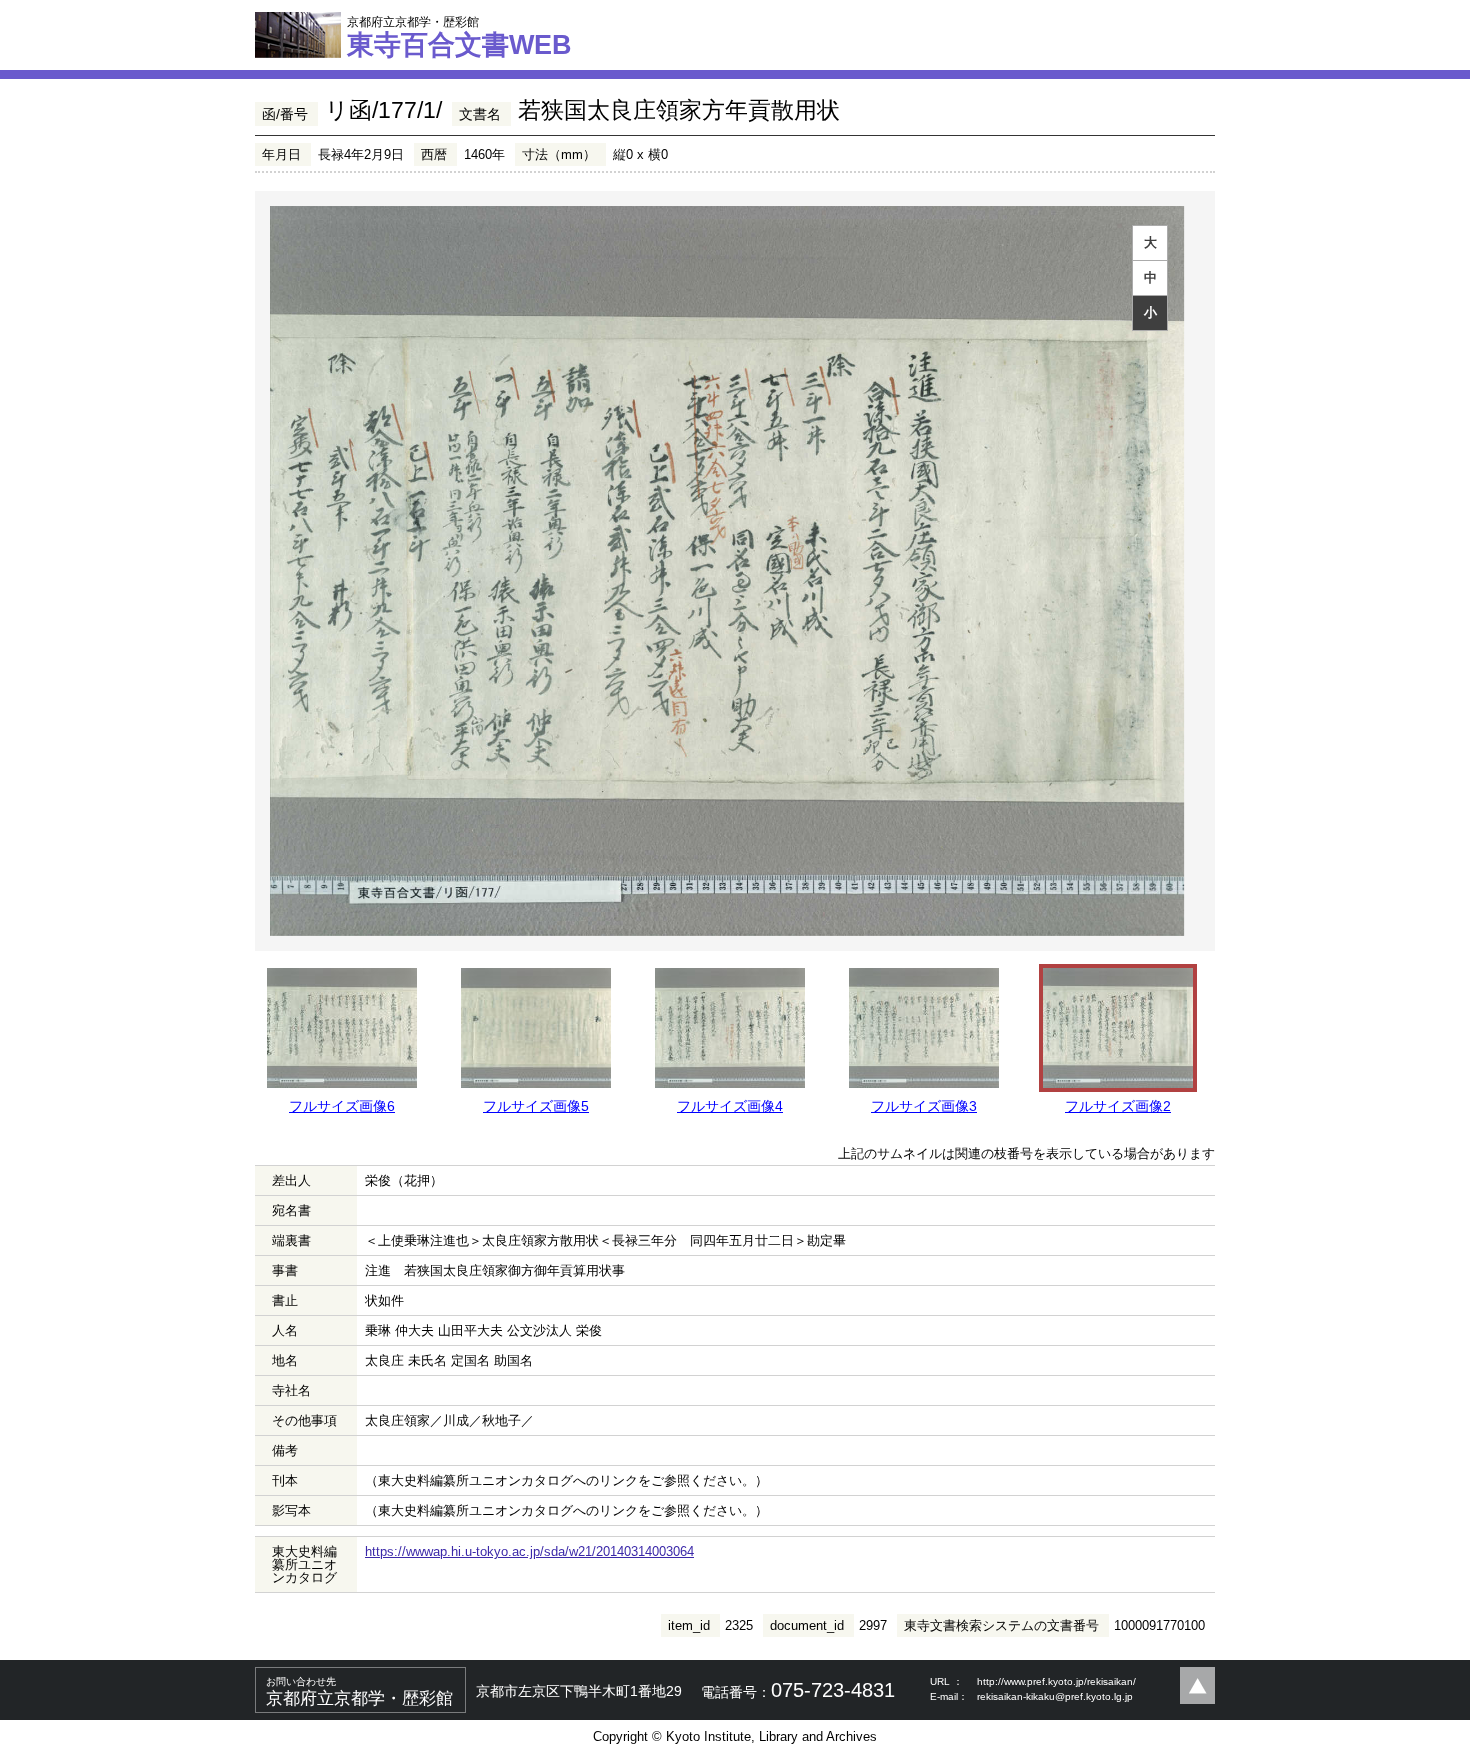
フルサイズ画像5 (536, 1106)
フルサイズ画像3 (924, 1106)
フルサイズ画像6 (342, 1106)
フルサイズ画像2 (1118, 1106)
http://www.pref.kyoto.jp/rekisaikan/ (1056, 1681)
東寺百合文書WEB (459, 37)
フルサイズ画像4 (730, 1106)
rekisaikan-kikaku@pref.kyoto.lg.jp (1055, 1696)
